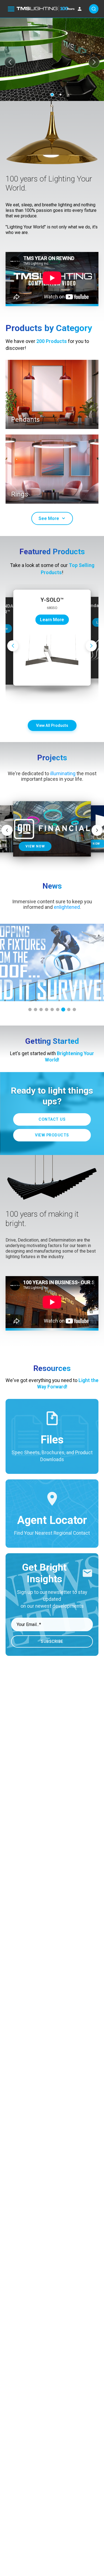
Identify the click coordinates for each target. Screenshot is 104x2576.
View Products (52, 1135)
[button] (10, 62)
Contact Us (52, 1119)
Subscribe (52, 1641)
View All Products (52, 725)
